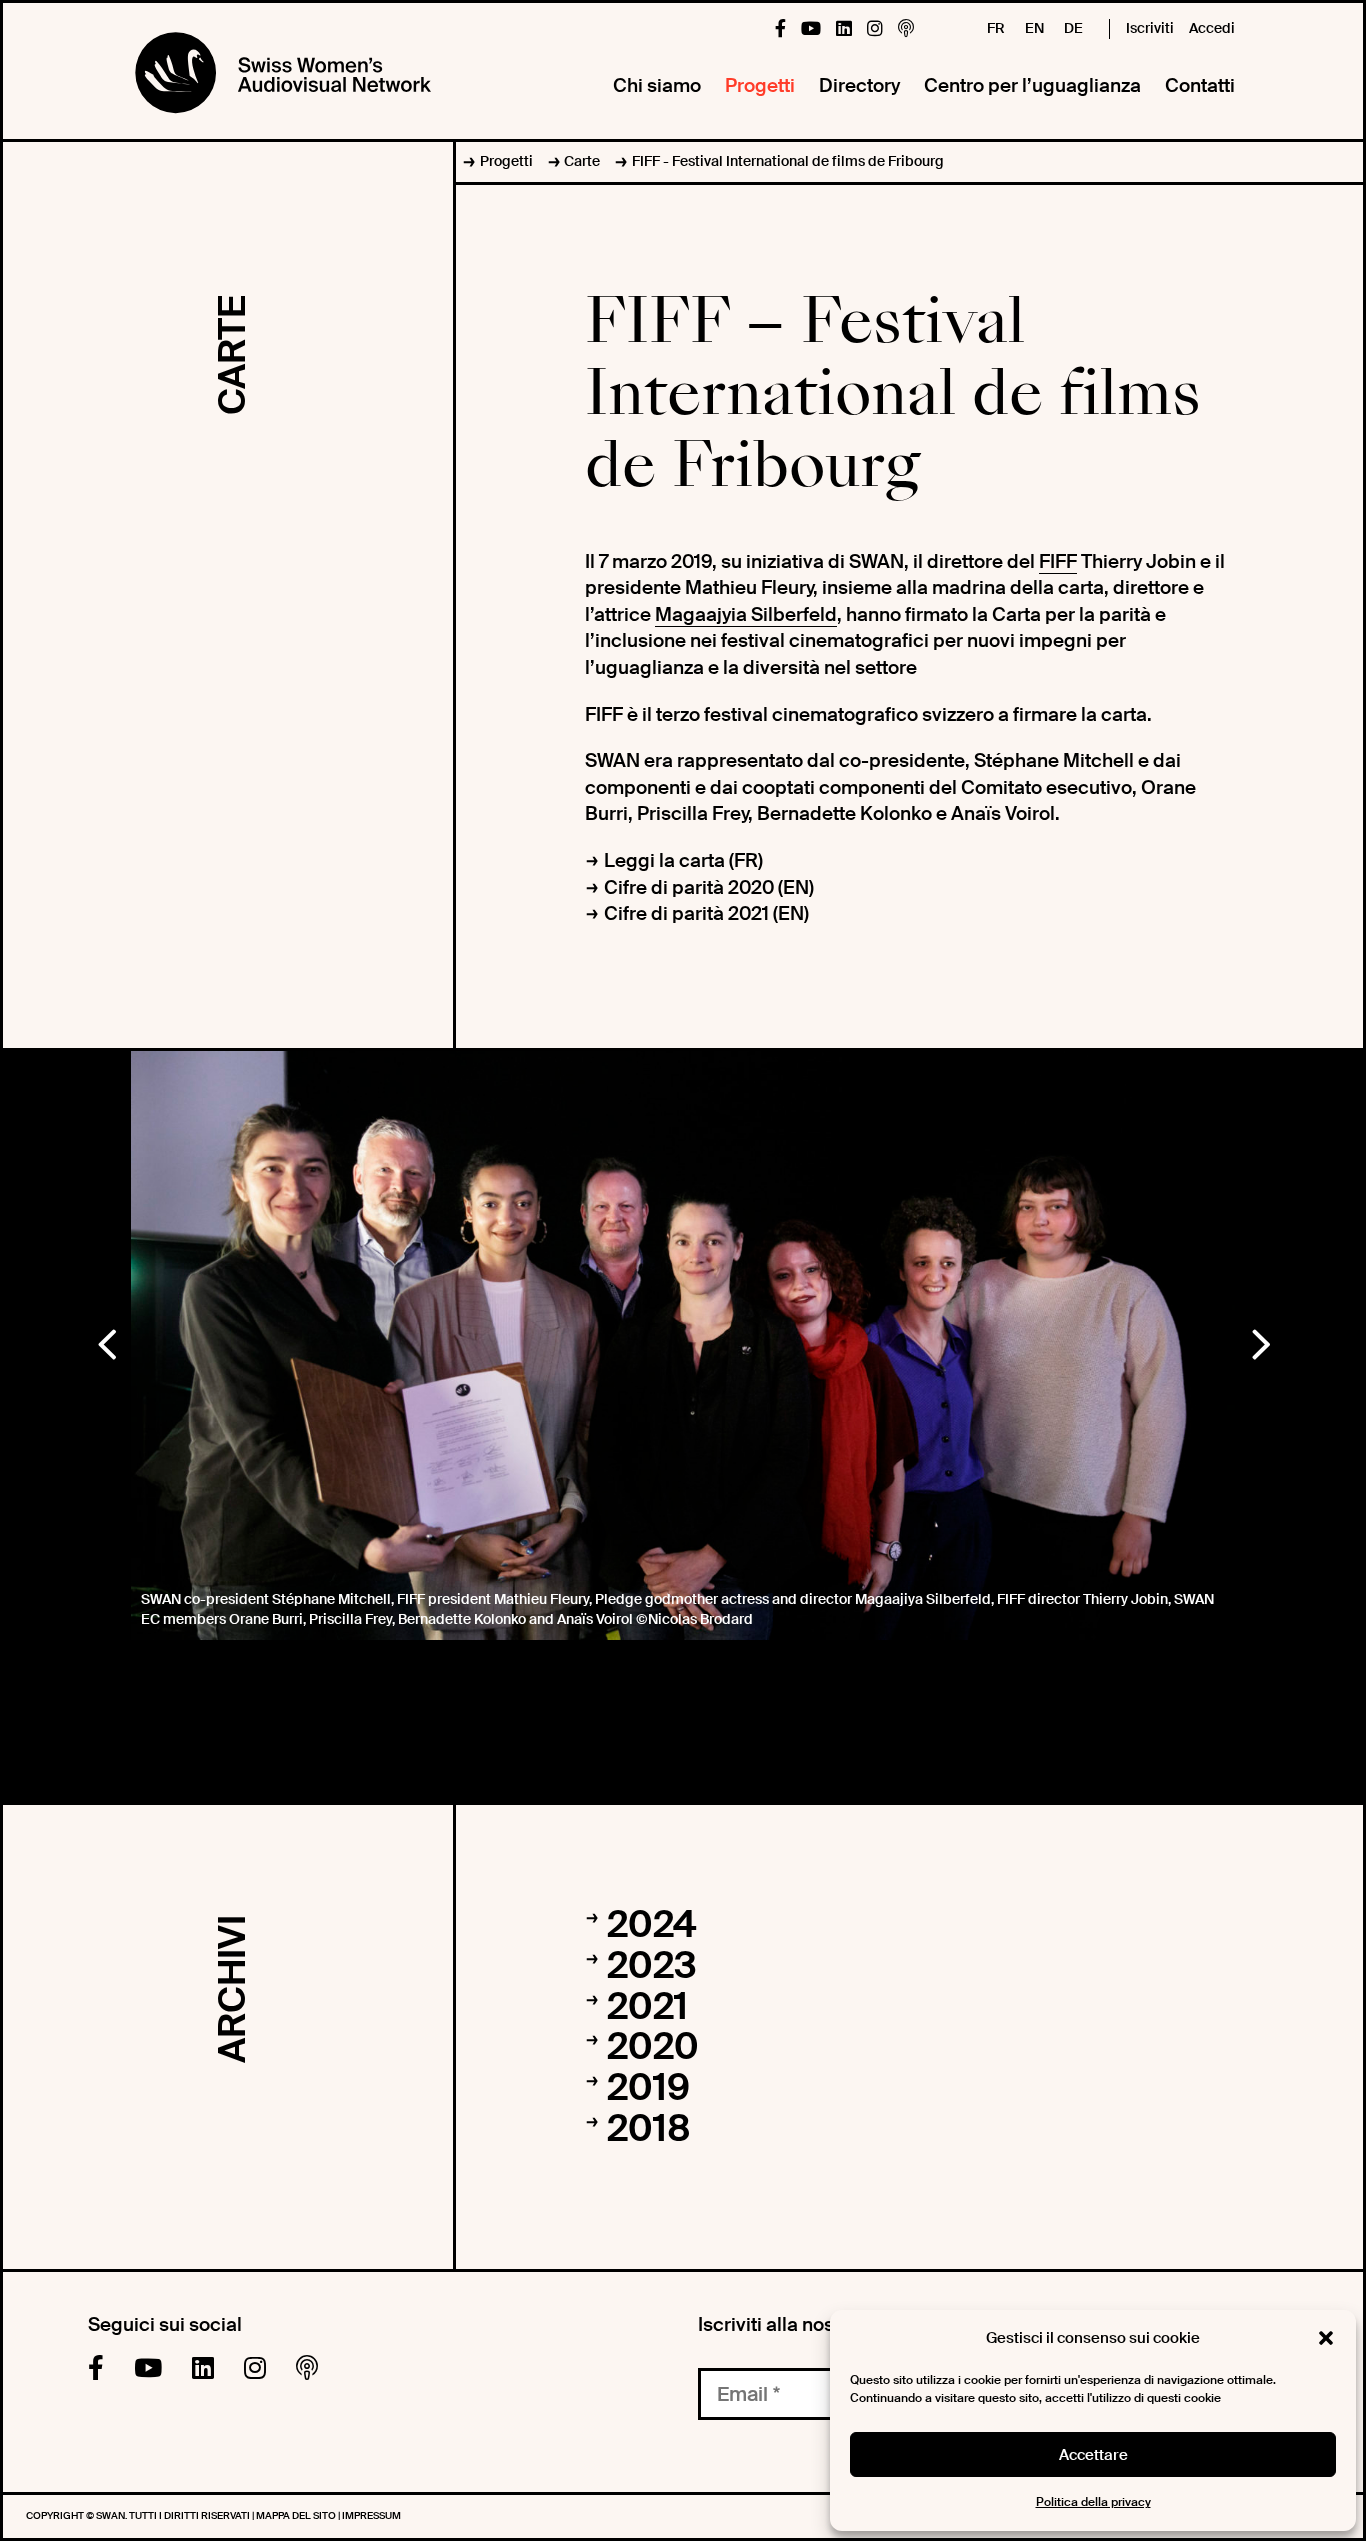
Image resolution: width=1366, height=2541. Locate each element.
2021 (647, 2007)
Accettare (1093, 2455)
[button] (1326, 2338)
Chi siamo (657, 85)
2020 (653, 2047)
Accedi (1212, 28)
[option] (683, 1345)
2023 (652, 1966)
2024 (651, 1925)
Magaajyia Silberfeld (746, 614)
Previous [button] (106, 1340)
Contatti (1200, 85)
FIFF (1058, 561)
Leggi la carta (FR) (683, 860)
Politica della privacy (1093, 2502)
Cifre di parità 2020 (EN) (709, 887)
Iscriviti (1150, 28)
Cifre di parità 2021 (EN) (706, 913)
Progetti (760, 85)
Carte (582, 161)
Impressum (371, 2515)
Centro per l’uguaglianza (1032, 85)
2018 (649, 2129)
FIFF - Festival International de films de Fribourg (787, 161)
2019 (648, 2088)
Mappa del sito (297, 2515)
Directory (859, 85)
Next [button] (1260, 1340)
